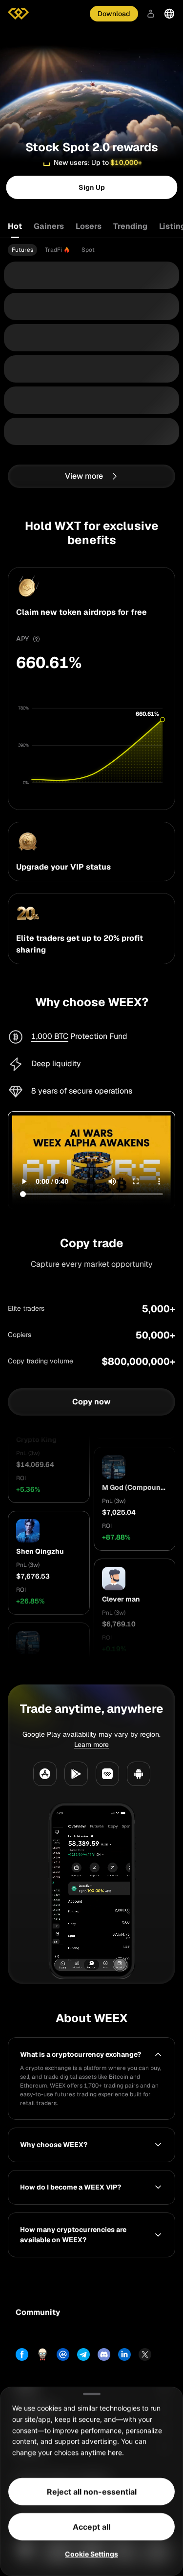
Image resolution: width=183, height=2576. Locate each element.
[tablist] (91, 226)
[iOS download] (107, 1774)
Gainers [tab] (49, 226)
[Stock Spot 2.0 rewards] (91, 75)
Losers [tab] (89, 226)
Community (38, 2312)
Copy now (91, 1402)
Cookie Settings (91, 2554)
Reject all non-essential (92, 2492)
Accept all (91, 2527)
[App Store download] (45, 1774)
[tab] (22, 250)
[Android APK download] (139, 1774)
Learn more (91, 1744)
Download (114, 14)
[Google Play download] (76, 1774)
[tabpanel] (91, 250)
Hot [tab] (15, 226)
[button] (49, 1480)
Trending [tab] (130, 226)
